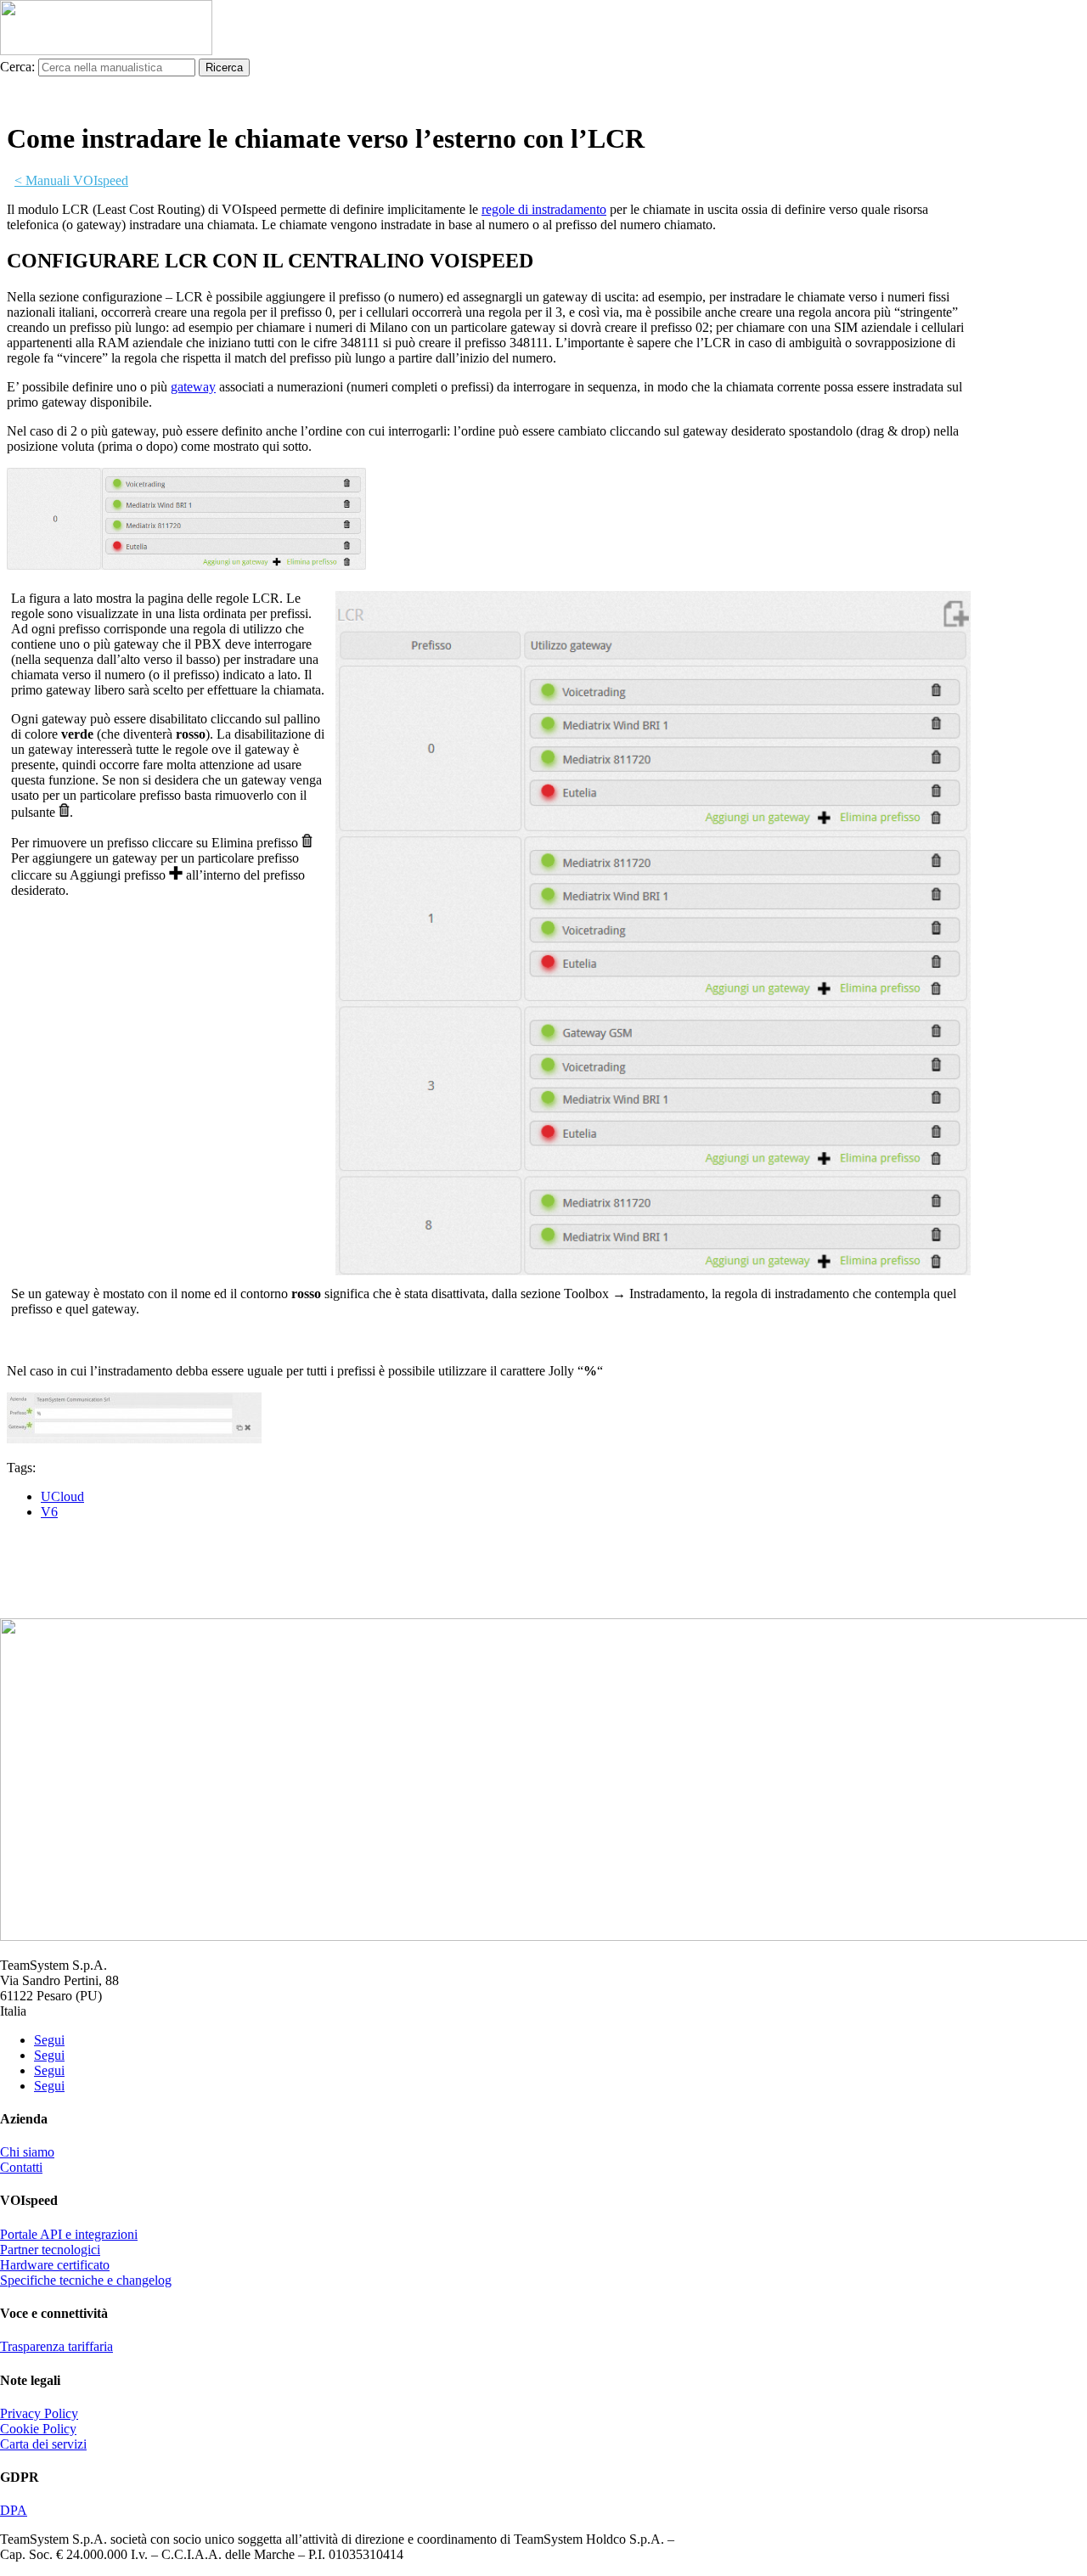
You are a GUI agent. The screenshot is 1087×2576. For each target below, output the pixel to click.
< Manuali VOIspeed (71, 180)
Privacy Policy (39, 2413)
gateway (193, 387)
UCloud (62, 1496)
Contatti (21, 2167)
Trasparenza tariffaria (56, 2346)
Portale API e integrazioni (69, 2234)
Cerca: (17, 67)
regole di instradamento (544, 209)
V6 (49, 1512)
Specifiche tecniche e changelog (86, 2280)
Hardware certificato (55, 2265)
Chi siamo (27, 2152)
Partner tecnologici (50, 2250)
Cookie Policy (38, 2429)
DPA (14, 2510)
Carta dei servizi (43, 2444)
